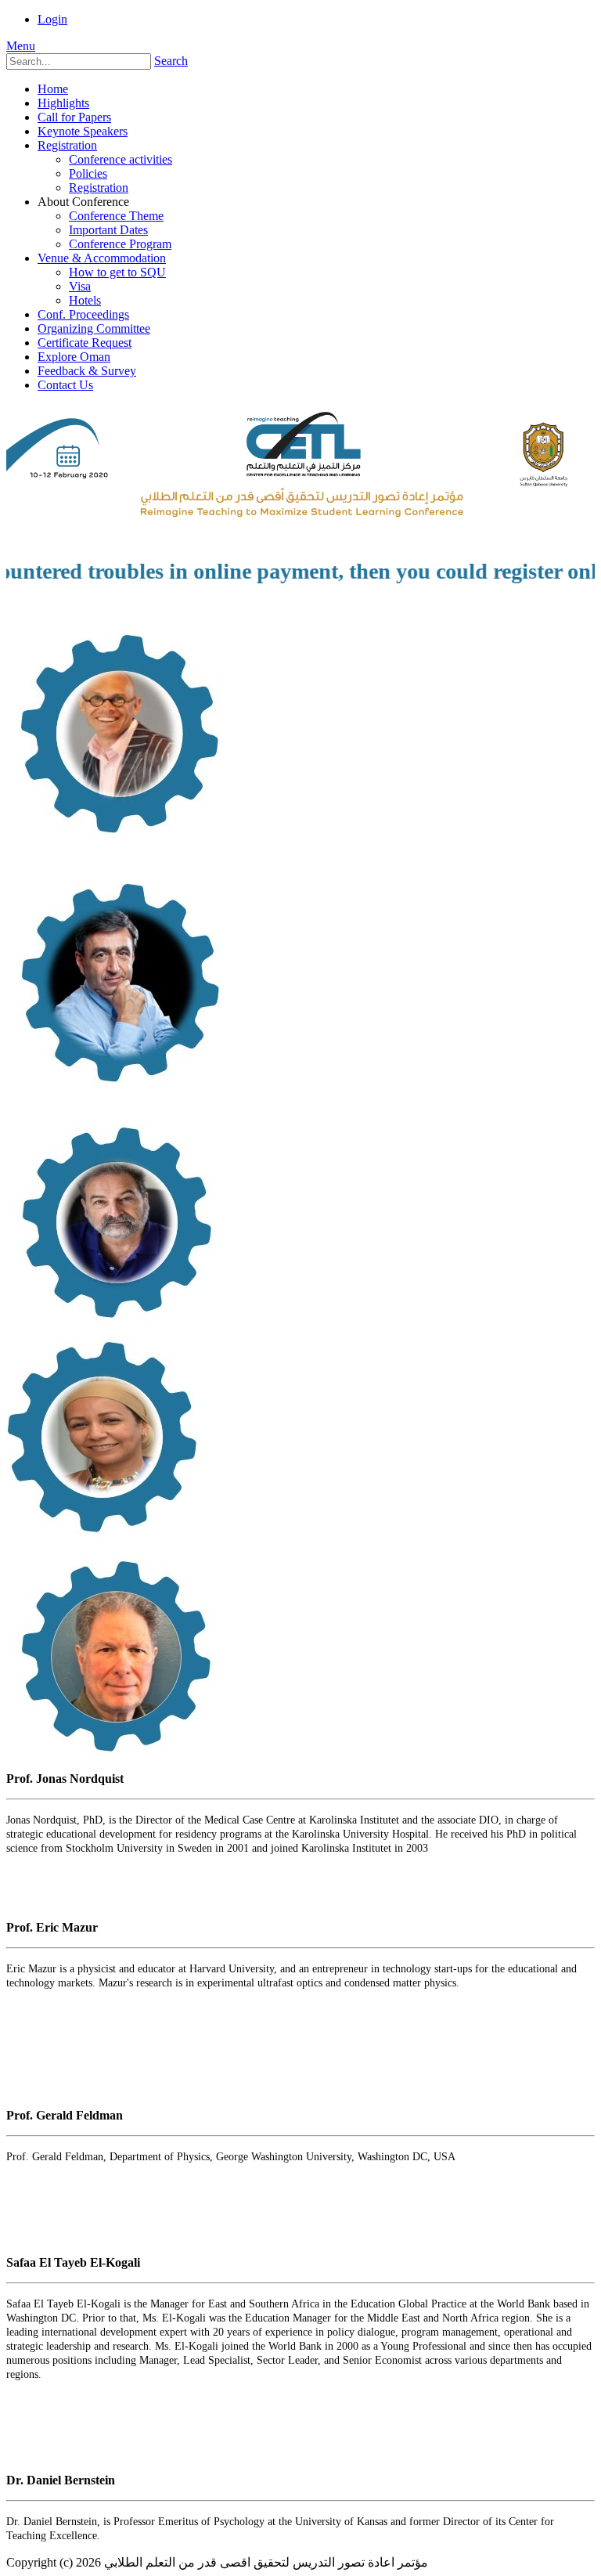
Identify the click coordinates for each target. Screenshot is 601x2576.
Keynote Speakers (83, 131)
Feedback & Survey (87, 371)
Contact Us (65, 385)
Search (171, 61)
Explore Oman (74, 357)
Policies (88, 173)
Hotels (85, 300)
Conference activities (121, 159)
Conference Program (120, 244)
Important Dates (108, 230)
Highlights (63, 103)
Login (52, 19)
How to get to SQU (117, 272)
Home (53, 89)
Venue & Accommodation (102, 258)
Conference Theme (116, 216)
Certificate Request (85, 343)
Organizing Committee (94, 328)
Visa (80, 286)
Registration (67, 145)
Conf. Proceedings (83, 314)
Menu (21, 46)
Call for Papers (74, 117)
